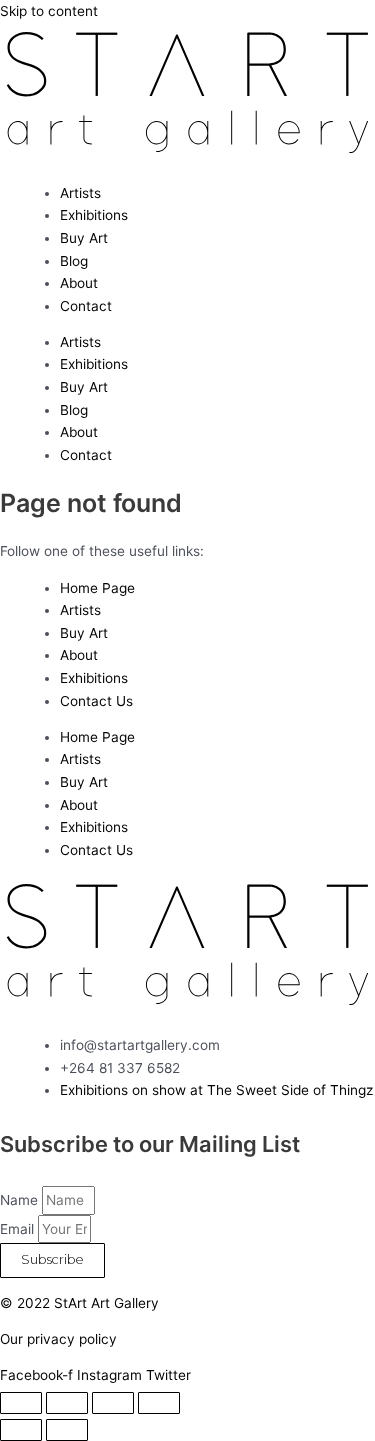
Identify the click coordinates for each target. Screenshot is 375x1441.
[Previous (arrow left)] (21, 1430)
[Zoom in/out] (21, 1403)
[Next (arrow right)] (67, 1430)
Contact (86, 306)
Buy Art (84, 238)
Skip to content (49, 11)
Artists (80, 193)
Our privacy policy (58, 1339)
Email (19, 1229)
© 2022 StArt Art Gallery (79, 1303)
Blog (74, 261)
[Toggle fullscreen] (67, 1403)
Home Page (97, 588)
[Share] (113, 1403)
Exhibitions (94, 215)
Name (21, 1200)
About (79, 283)
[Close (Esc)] (159, 1403)
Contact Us (96, 701)
